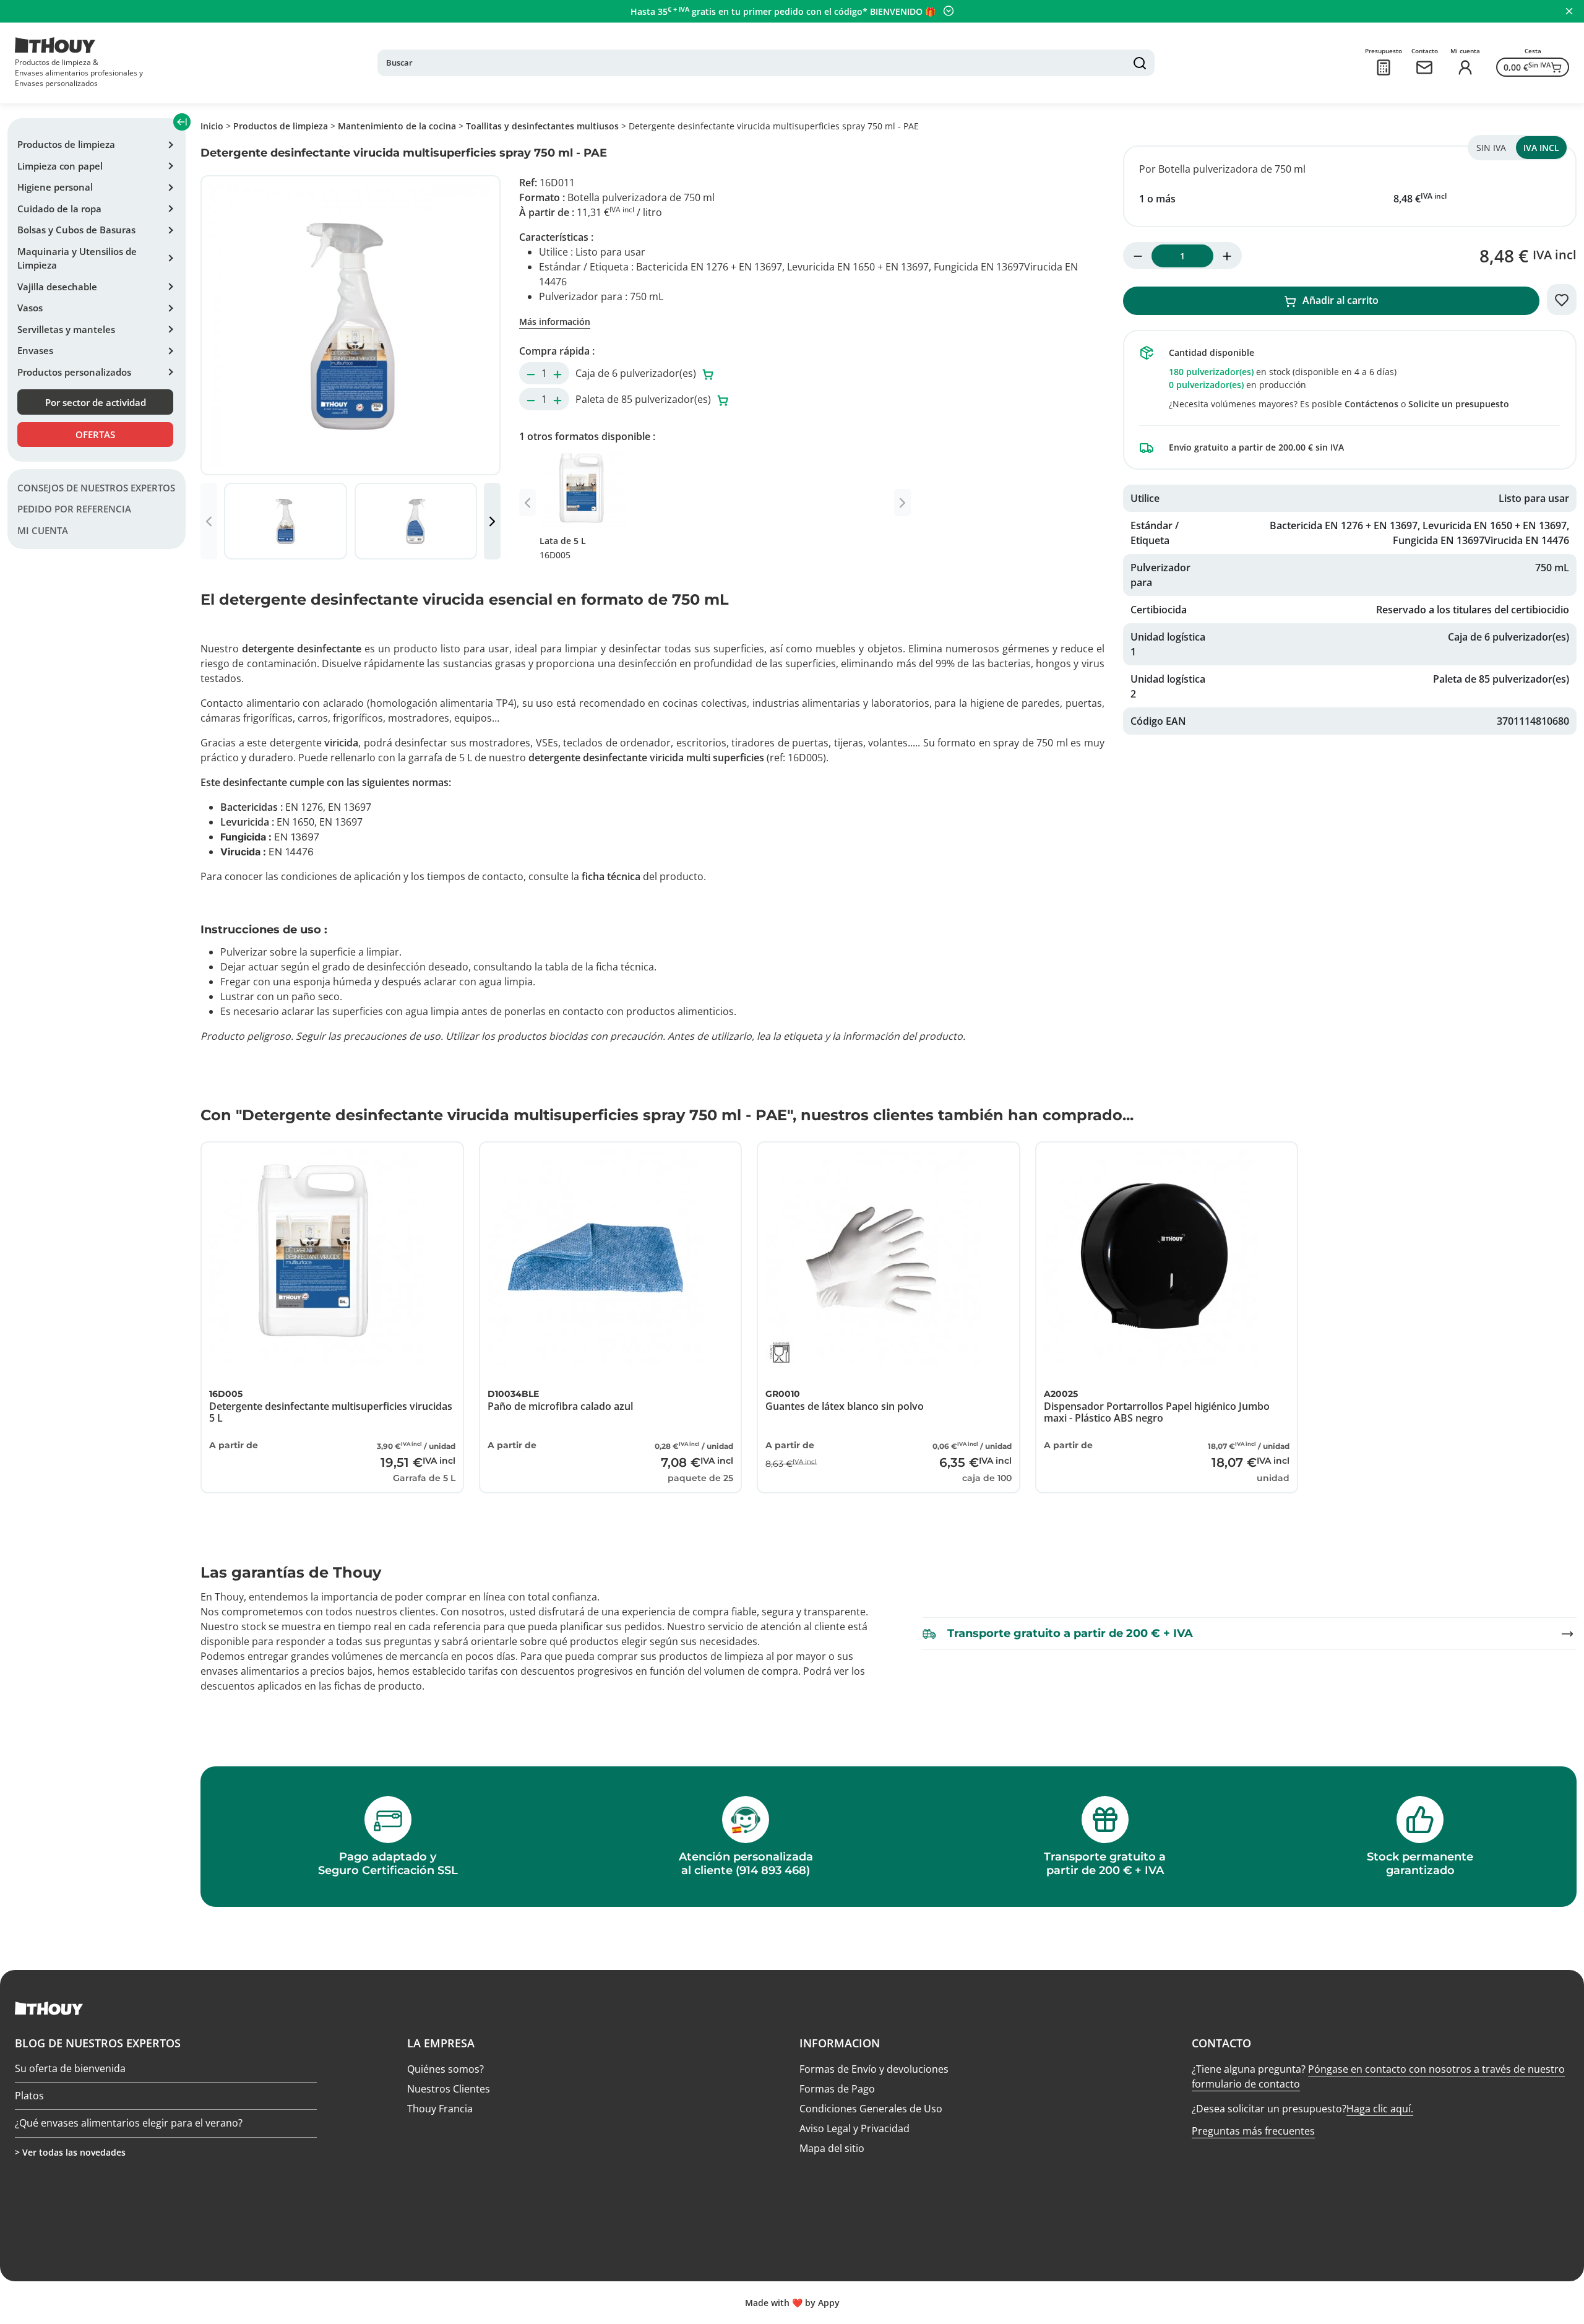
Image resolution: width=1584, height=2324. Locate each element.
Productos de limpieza (66, 144)
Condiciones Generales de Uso (871, 2109)
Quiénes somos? (445, 2069)
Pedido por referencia (74, 509)
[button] (492, 521)
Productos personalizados (74, 372)
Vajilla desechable (57, 287)
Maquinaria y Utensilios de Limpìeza (77, 258)
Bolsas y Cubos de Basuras (76, 230)
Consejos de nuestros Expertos (96, 488)
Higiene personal (55, 187)
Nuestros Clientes (449, 2089)
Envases (35, 350)
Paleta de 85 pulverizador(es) (644, 399)
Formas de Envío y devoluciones (874, 2069)
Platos (29, 2096)
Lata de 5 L (563, 548)
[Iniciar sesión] (1465, 67)
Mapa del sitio (832, 2148)
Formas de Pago (837, 2089)
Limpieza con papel (60, 166)
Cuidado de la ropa (59, 209)
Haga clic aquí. (1380, 2109)
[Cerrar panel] (1569, 11)
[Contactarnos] (1424, 67)
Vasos (30, 308)
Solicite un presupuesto (1459, 404)
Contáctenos (1371, 404)
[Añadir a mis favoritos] (1562, 300)
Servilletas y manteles (66, 329)
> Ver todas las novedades (70, 2152)
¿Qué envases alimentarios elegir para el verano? (129, 2123)
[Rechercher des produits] (1140, 63)
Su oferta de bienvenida (70, 2069)
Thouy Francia (440, 2109)
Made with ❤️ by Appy (792, 2303)
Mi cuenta (43, 530)
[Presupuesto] (1384, 67)
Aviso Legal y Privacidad (854, 2128)
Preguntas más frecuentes (1253, 2131)
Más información (555, 322)
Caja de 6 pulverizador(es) (637, 373)
